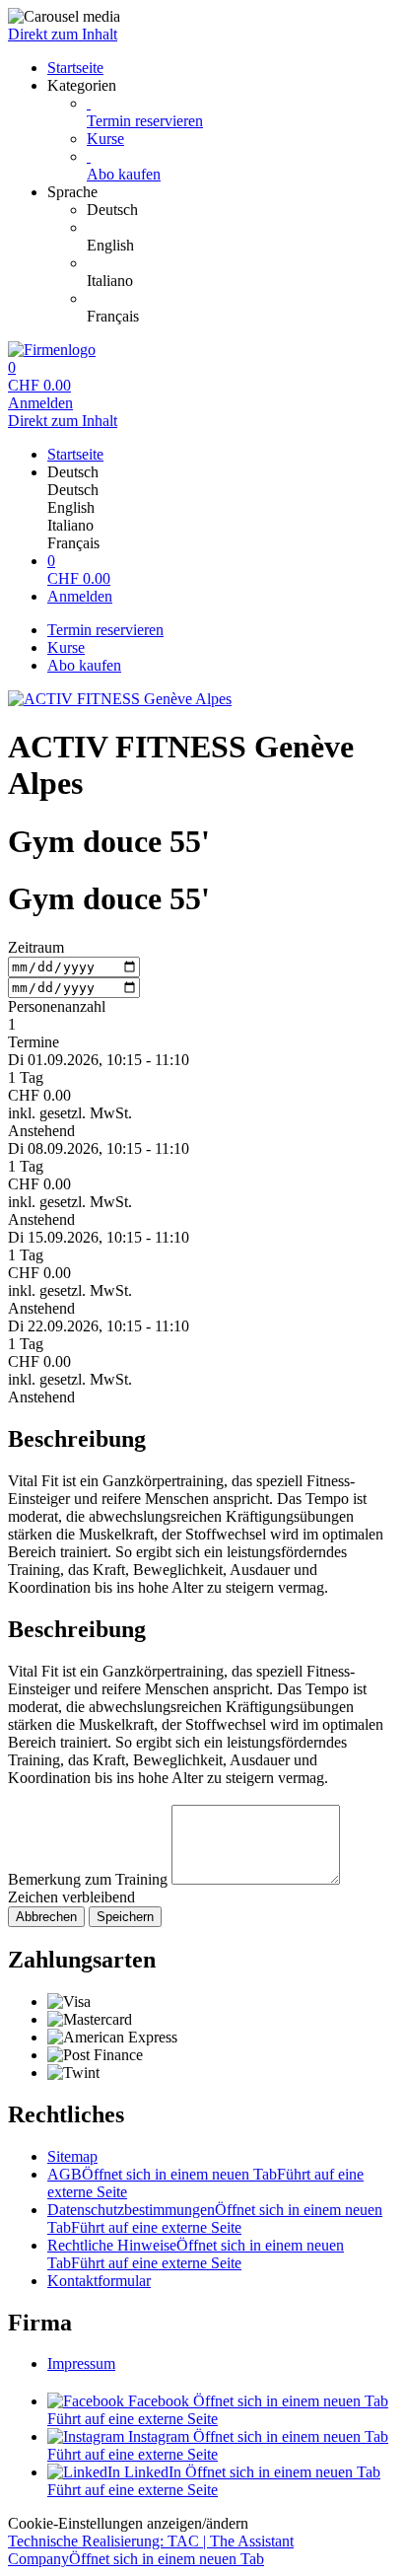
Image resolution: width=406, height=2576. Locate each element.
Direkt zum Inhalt (63, 34)
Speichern (125, 1917)
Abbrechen (46, 1917)
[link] (242, 210)
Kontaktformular (99, 2281)
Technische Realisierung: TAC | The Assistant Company (151, 2550)
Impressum (81, 2363)
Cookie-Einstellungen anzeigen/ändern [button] (128, 2523)
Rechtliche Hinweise (196, 2254)
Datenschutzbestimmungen (215, 2218)
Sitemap (72, 2156)
